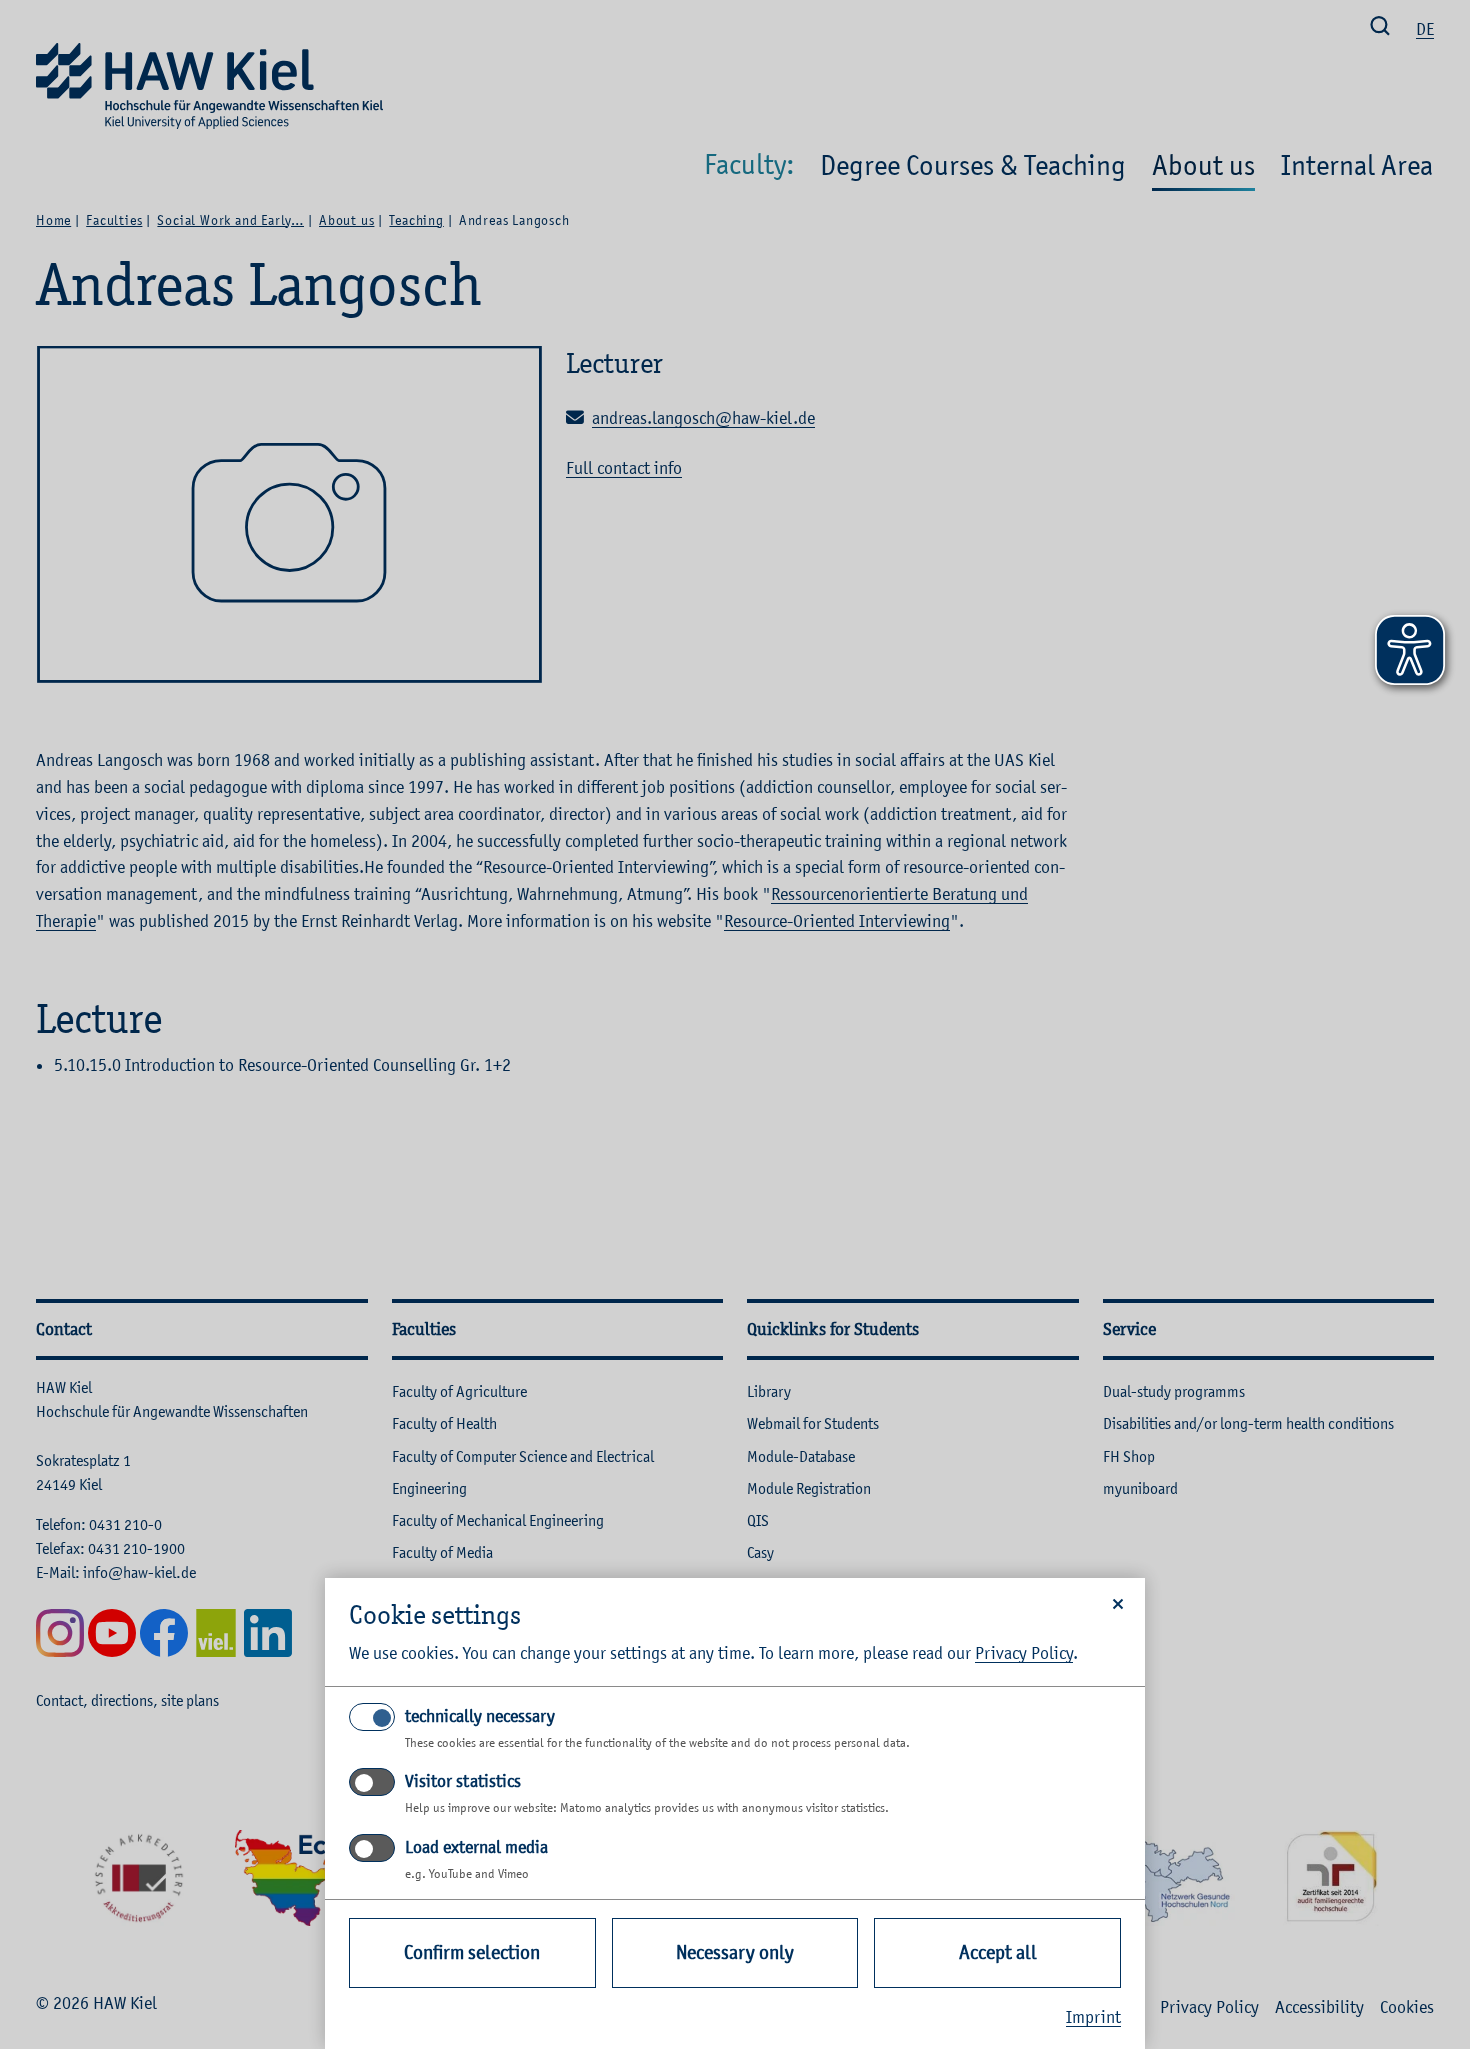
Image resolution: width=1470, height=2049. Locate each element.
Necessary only (735, 1952)
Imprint (1093, 2017)
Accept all (998, 1952)
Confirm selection (472, 1952)
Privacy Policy (1024, 1653)
